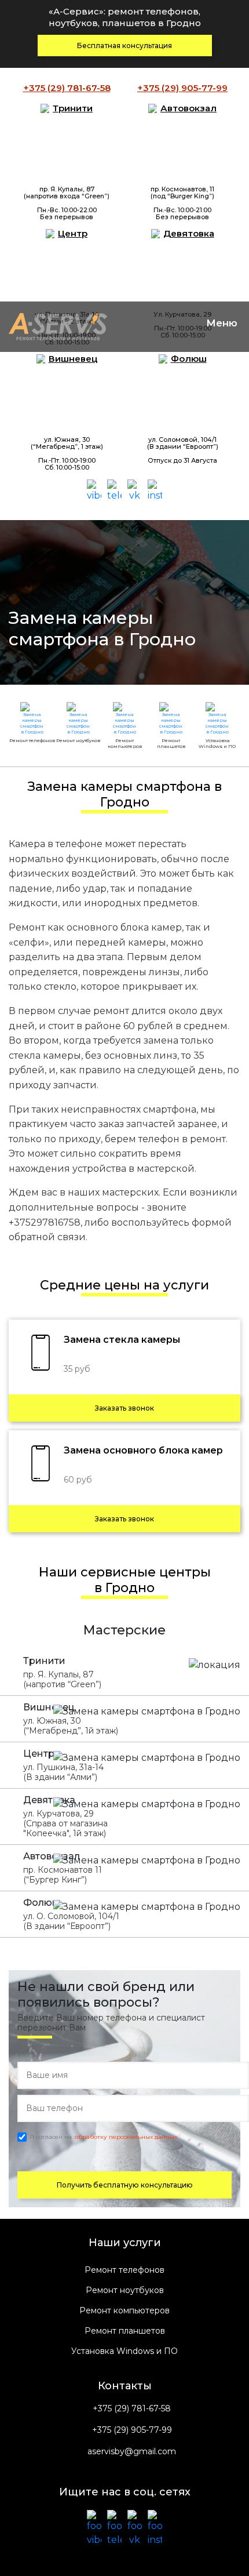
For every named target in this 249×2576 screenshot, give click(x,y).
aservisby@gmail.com (132, 2452)
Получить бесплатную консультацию (125, 2185)
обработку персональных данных (126, 2137)
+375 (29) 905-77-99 (132, 2430)
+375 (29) (67, 88)
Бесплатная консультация (124, 46)
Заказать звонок (124, 1408)
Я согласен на (103, 2137)
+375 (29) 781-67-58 (132, 2409)
